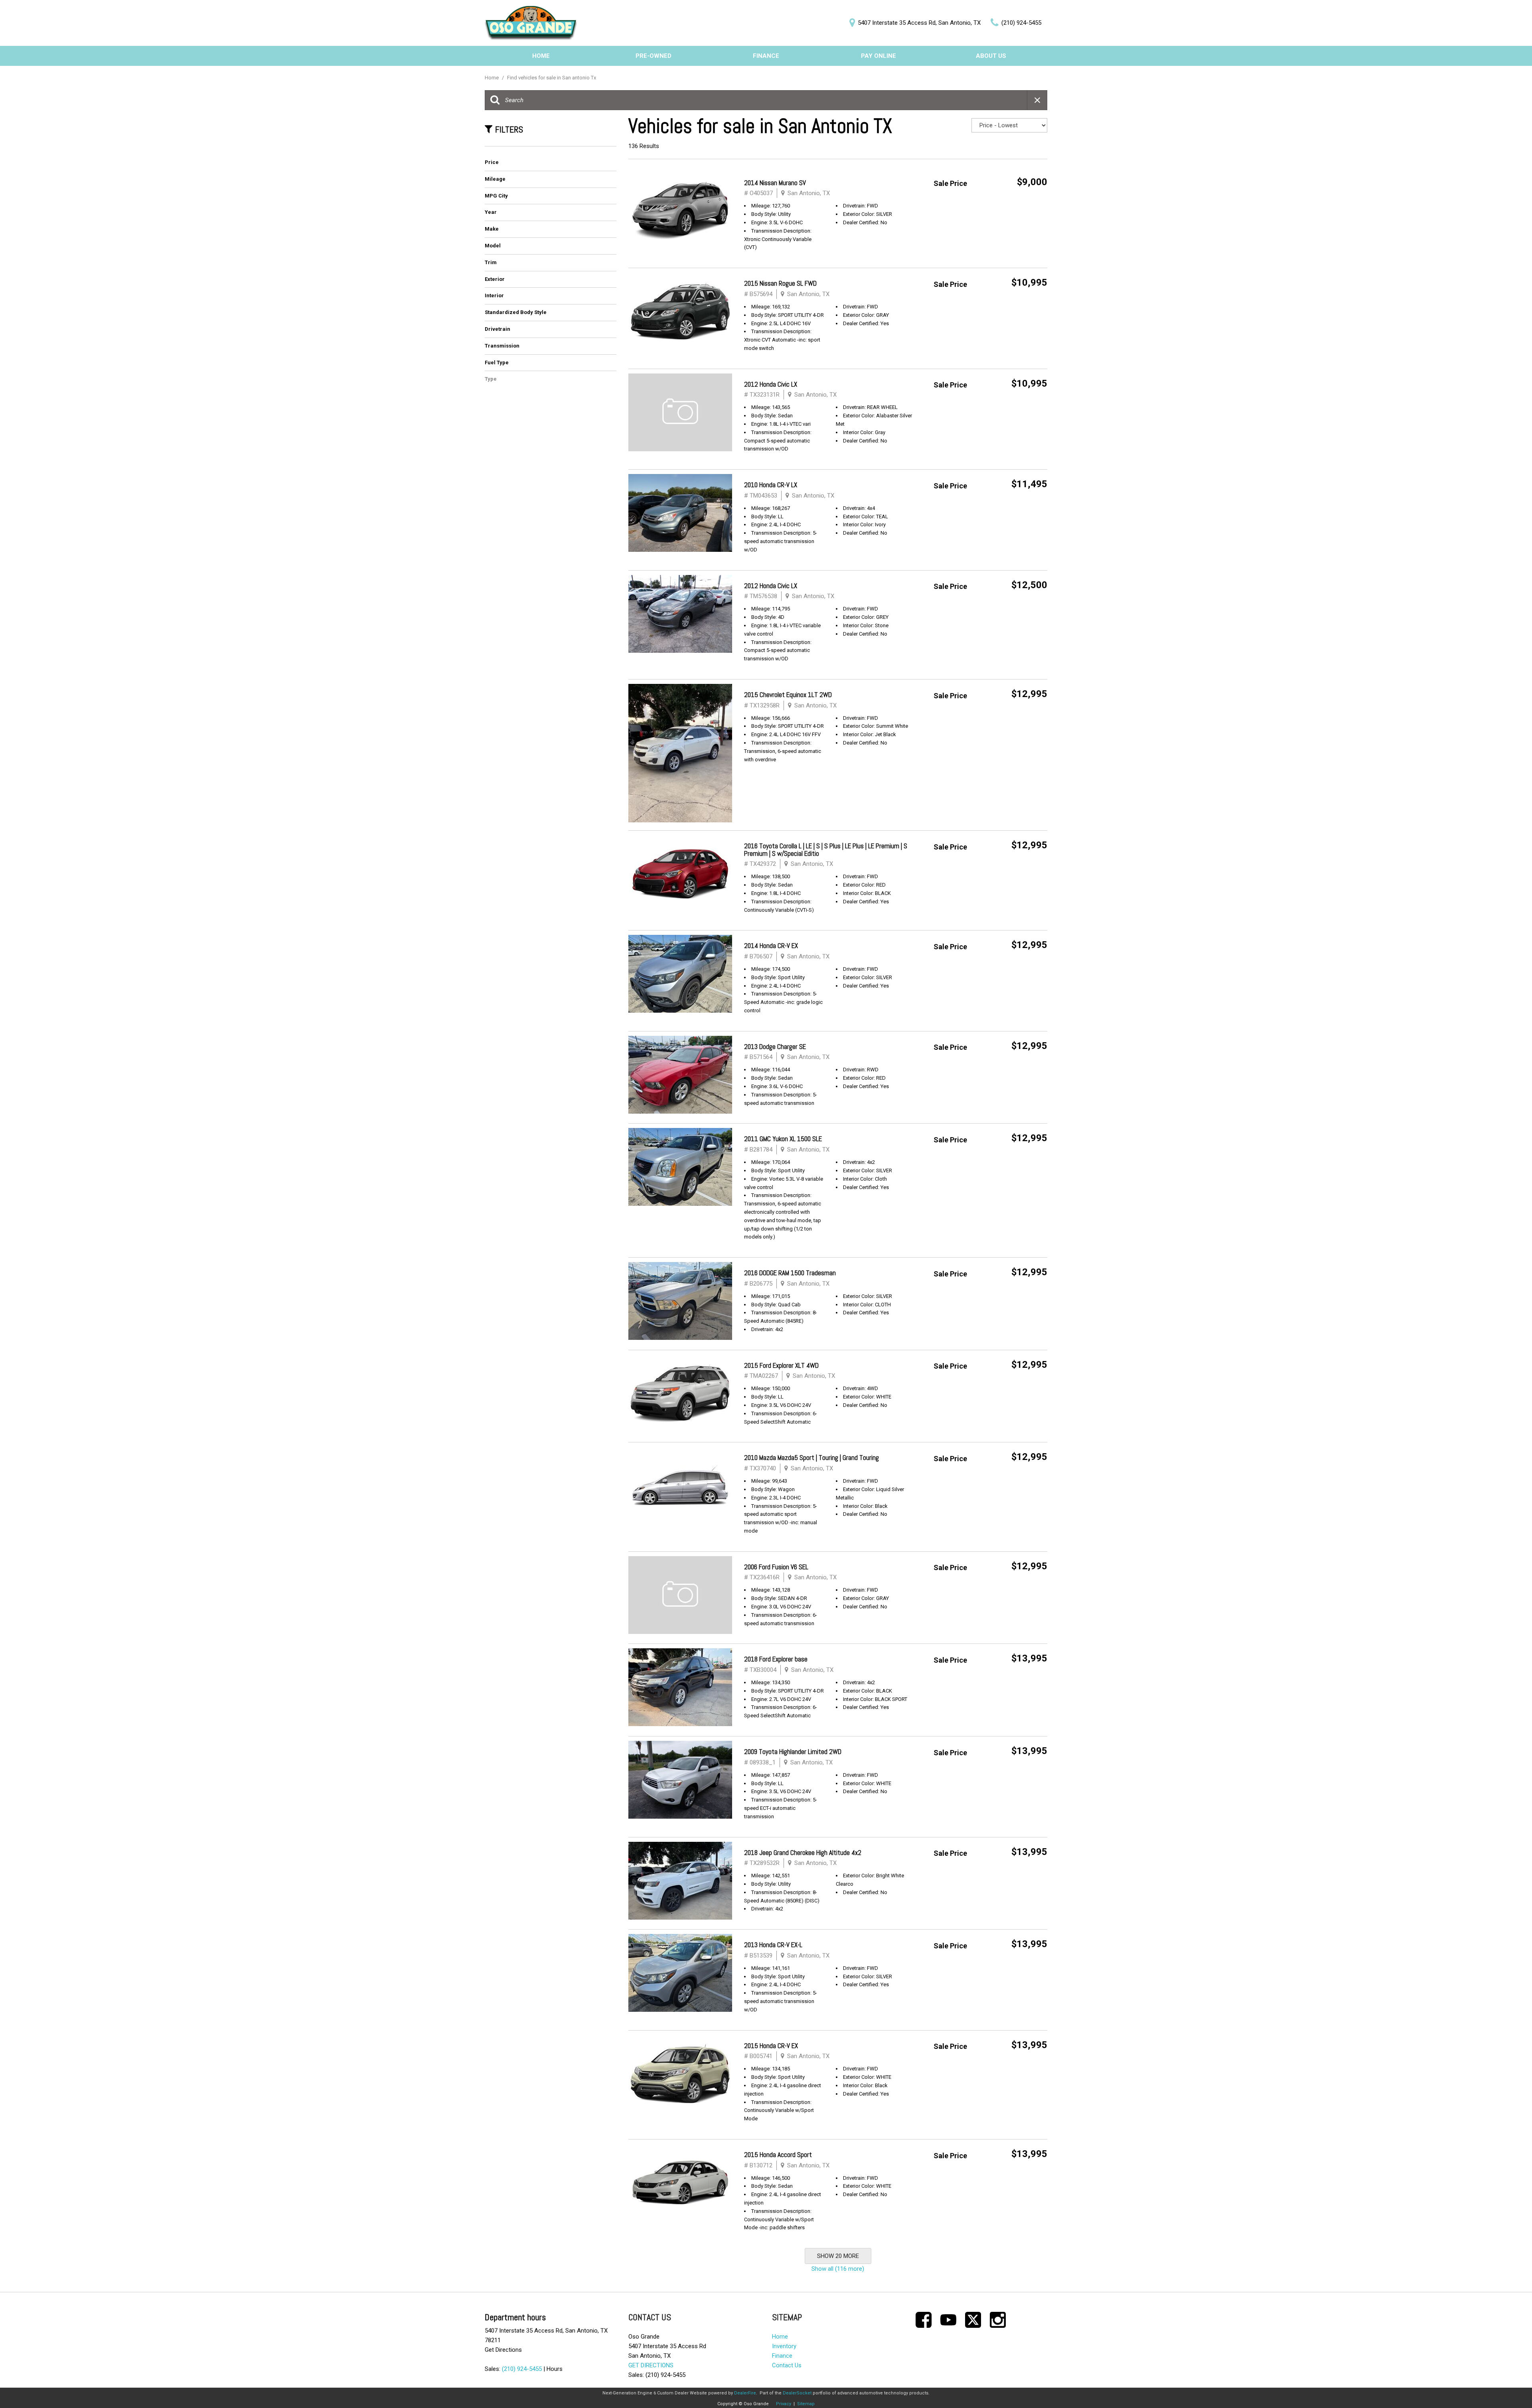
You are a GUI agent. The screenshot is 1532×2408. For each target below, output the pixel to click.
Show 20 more (838, 2256)
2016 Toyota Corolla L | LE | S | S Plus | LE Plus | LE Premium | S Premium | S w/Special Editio (826, 850)
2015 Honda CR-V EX (771, 2046)
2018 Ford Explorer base (776, 1659)
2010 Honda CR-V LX (771, 485)
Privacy (784, 2404)
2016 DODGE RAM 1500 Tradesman (790, 1273)
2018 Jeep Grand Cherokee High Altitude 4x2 (803, 1853)
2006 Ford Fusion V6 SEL (776, 1567)
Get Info (1024, 203)
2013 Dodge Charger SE (775, 1047)
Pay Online (879, 56)
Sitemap (806, 2404)
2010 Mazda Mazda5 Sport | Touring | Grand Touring (811, 1458)
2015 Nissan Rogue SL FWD (780, 283)
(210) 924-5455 (522, 2369)
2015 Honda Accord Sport (778, 2155)
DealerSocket (797, 2393)
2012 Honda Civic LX (771, 384)
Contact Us (787, 2365)
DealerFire (745, 2393)
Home (541, 56)
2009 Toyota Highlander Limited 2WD (793, 1752)
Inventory (784, 2346)
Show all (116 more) (838, 2269)
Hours (555, 2369)
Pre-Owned (653, 56)
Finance (766, 56)
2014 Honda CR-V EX (771, 946)
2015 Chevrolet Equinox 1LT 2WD (788, 695)
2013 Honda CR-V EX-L (773, 1945)
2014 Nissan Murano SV (775, 183)
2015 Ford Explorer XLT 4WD (781, 1365)
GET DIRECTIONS (651, 2365)
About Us (991, 56)
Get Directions (503, 2350)
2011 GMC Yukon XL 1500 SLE (783, 1139)
